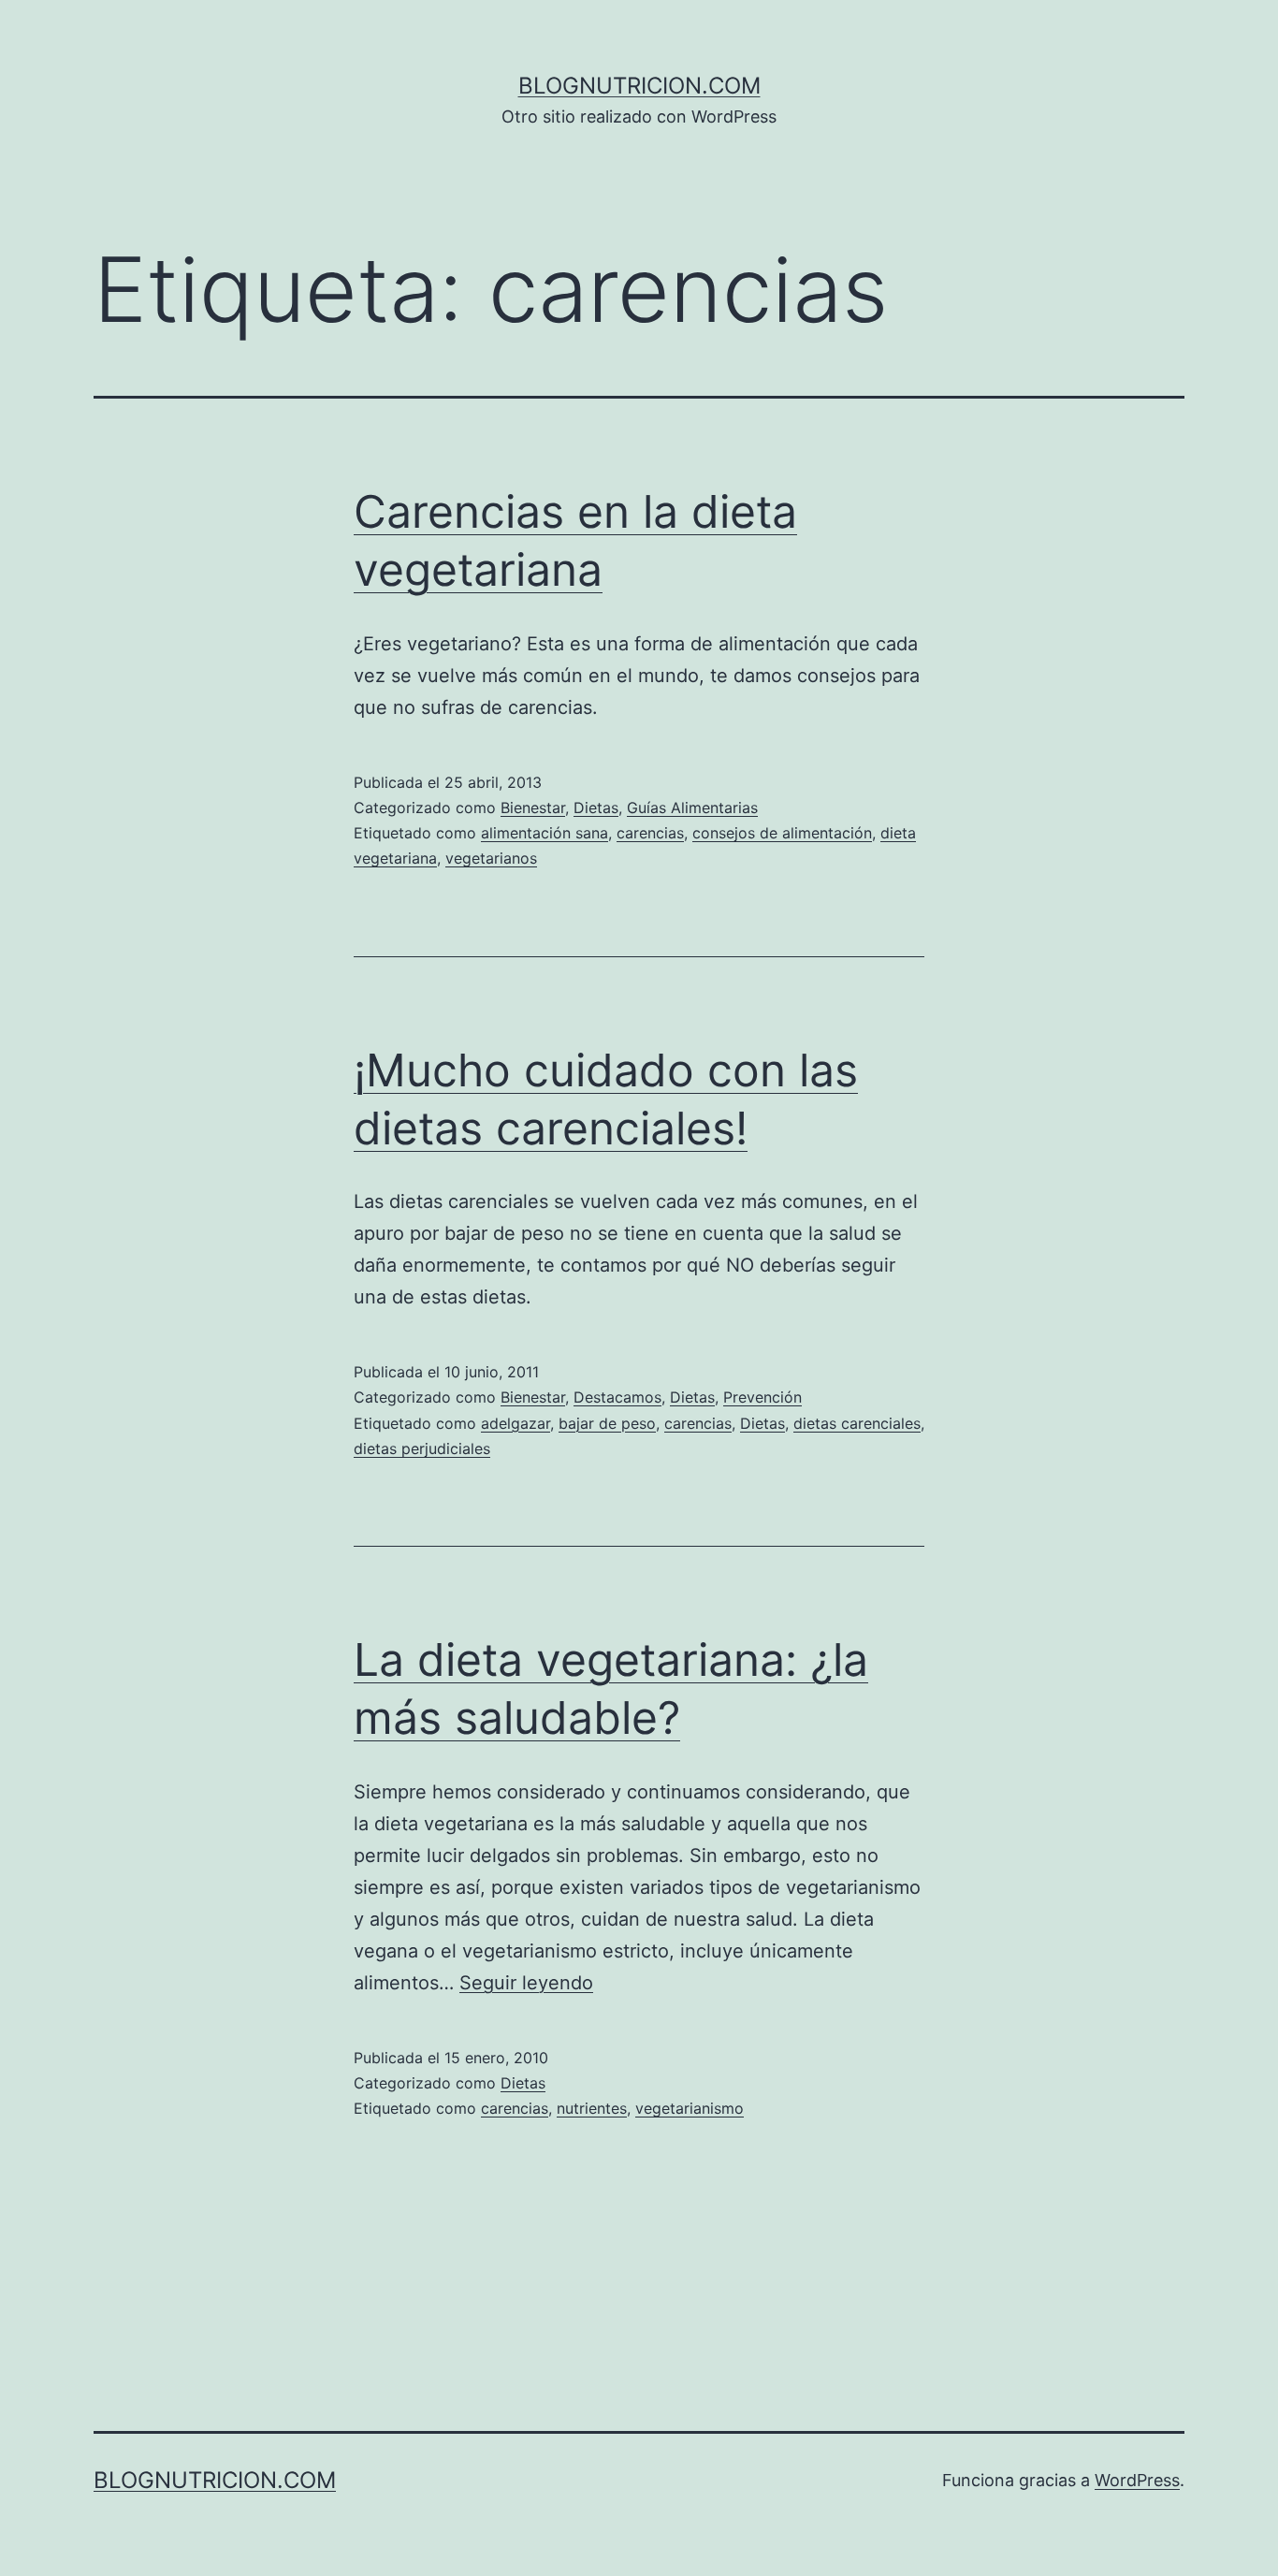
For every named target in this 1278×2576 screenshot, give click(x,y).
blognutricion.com (639, 86)
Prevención (762, 1397)
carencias (650, 833)
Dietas (596, 808)
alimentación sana (545, 833)
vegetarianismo (690, 2108)
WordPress (1137, 2480)
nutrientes (592, 2108)
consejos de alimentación (782, 833)
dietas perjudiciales (422, 1448)
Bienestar (533, 808)
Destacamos (617, 1397)
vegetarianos (491, 858)
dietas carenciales (857, 1423)
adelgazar (516, 1423)
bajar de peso (607, 1423)
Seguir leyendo (526, 1983)
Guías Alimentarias (692, 808)
